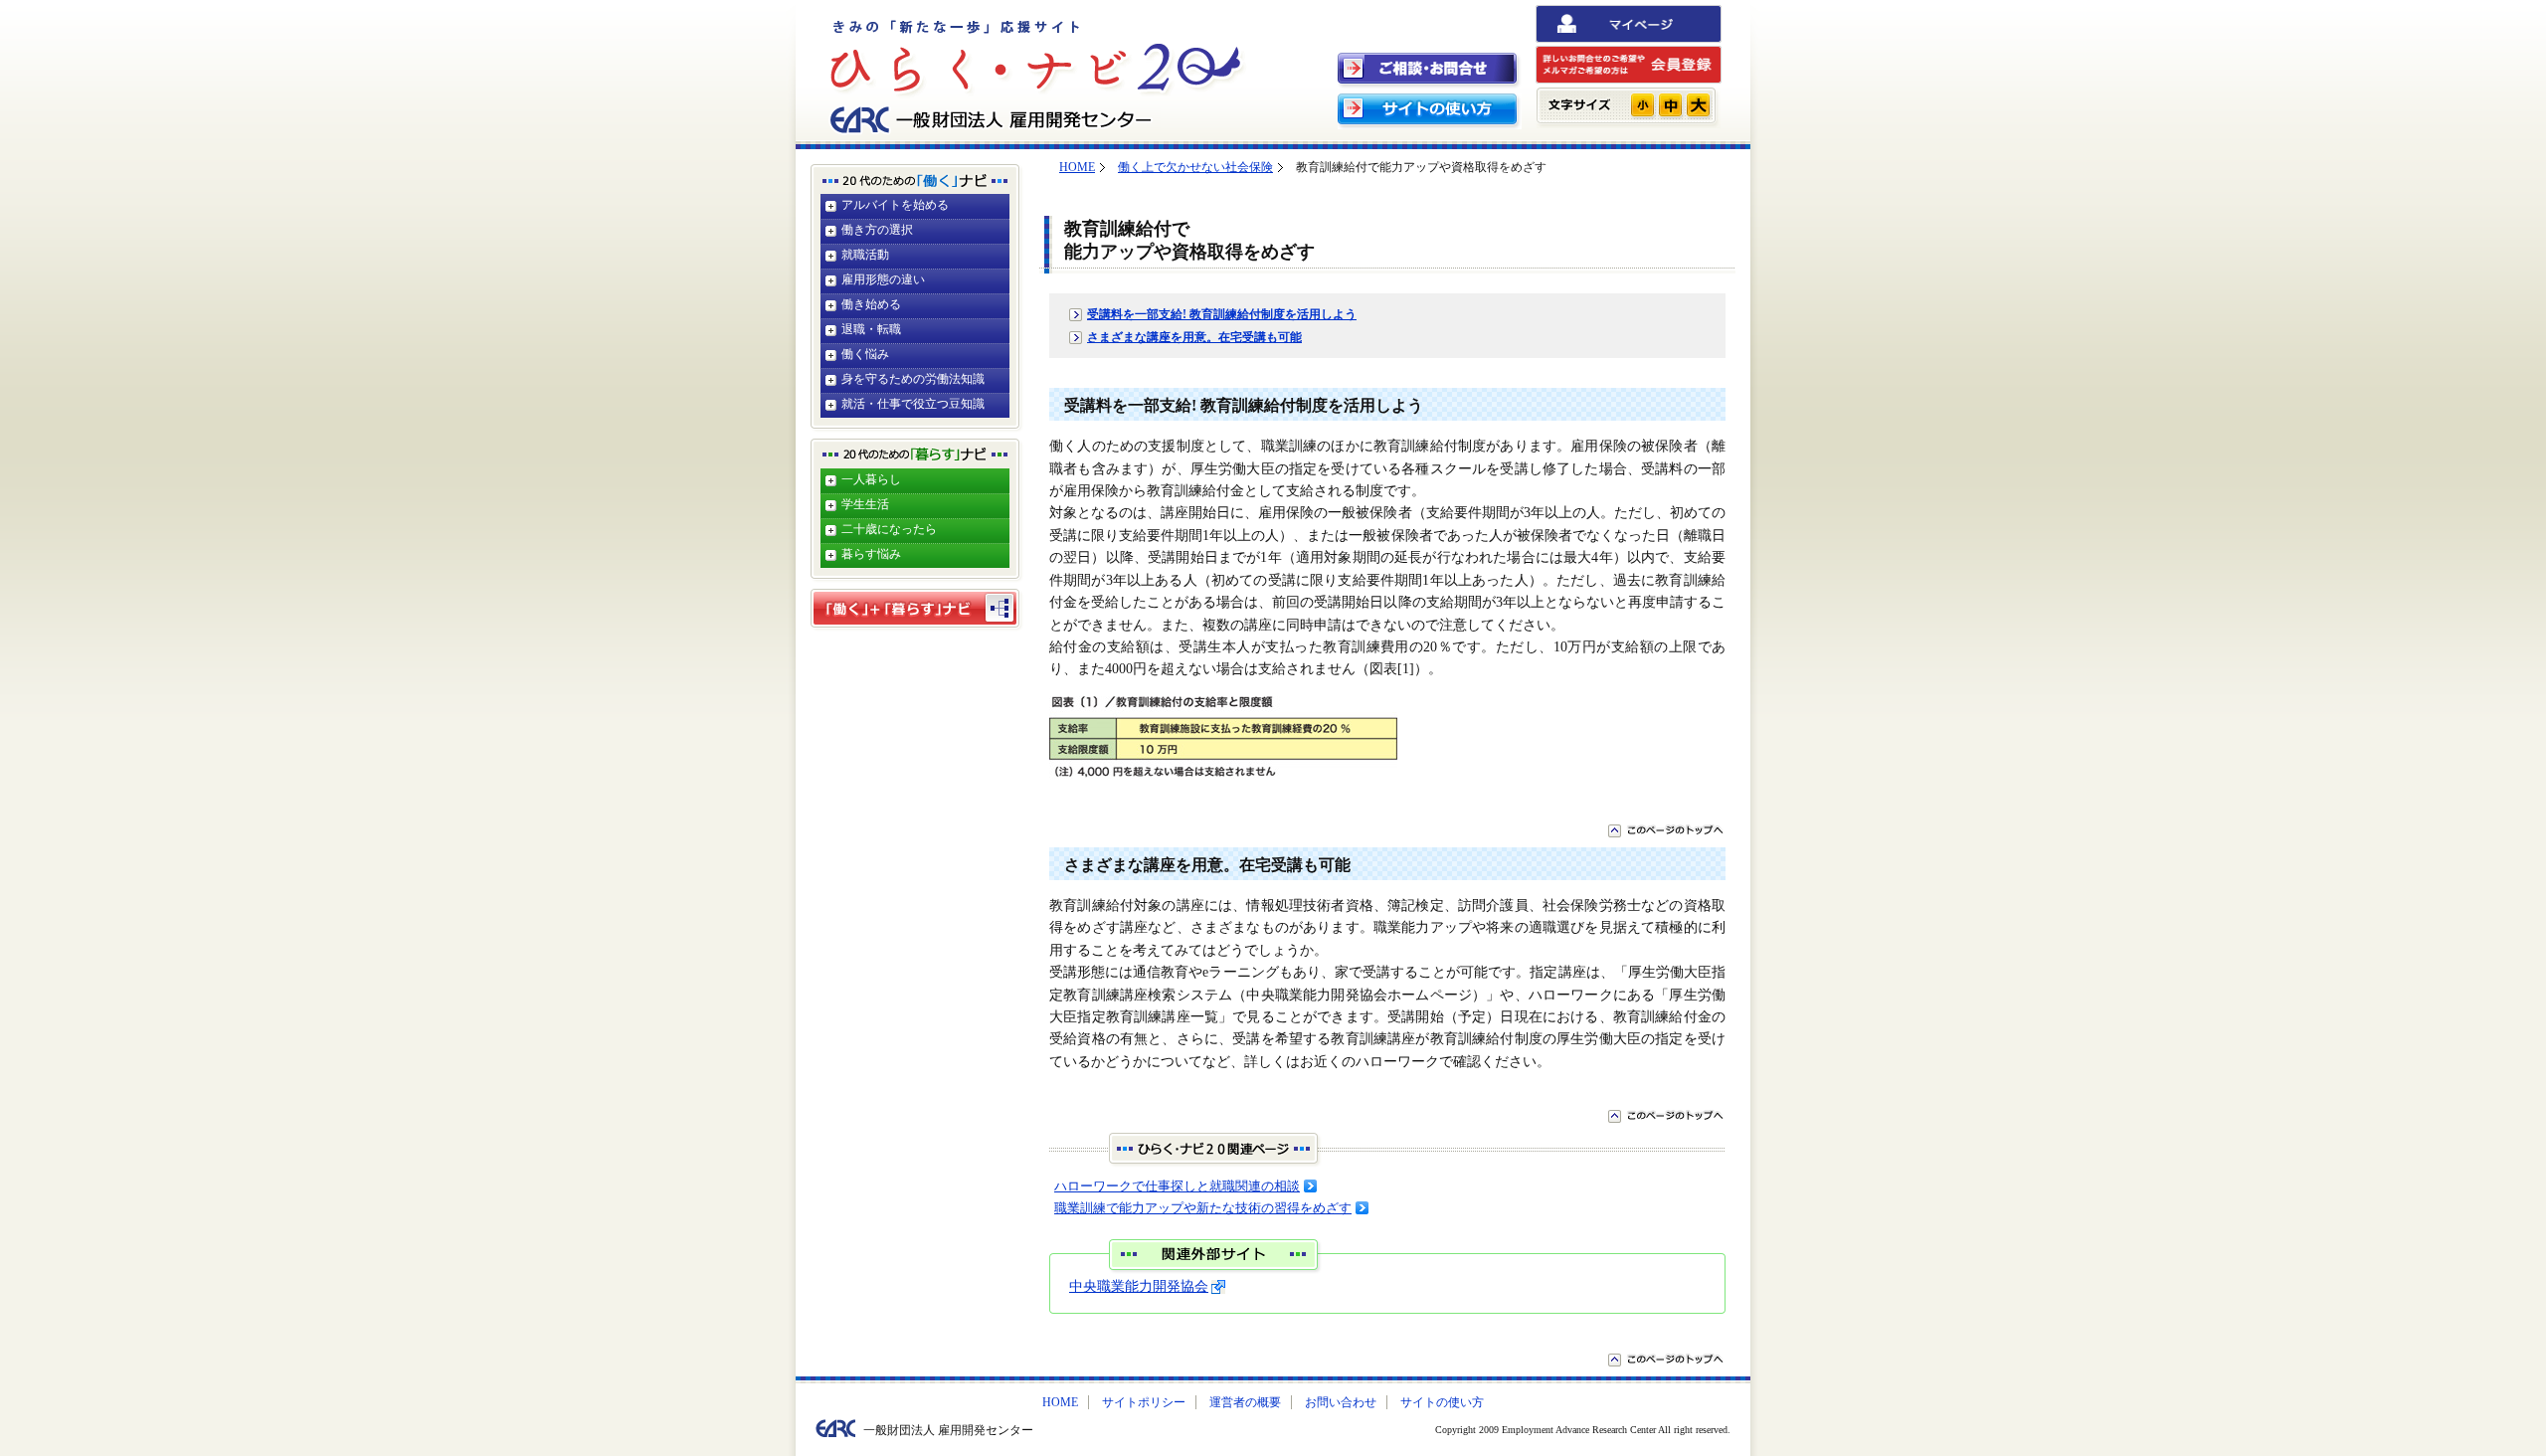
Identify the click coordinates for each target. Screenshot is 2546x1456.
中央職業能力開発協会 (1139, 1286)
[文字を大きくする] (1698, 105)
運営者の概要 (1245, 1402)
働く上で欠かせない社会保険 (1195, 167)
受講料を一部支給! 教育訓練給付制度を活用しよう (1222, 314)
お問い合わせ (1341, 1402)
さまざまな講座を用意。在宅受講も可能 (1194, 337)
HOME (1077, 167)
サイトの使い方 (1442, 1402)
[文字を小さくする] (1642, 105)
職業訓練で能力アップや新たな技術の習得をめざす (1203, 1208)
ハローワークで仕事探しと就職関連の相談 (1177, 1186)
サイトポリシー (1144, 1402)
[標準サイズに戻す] (1670, 105)
